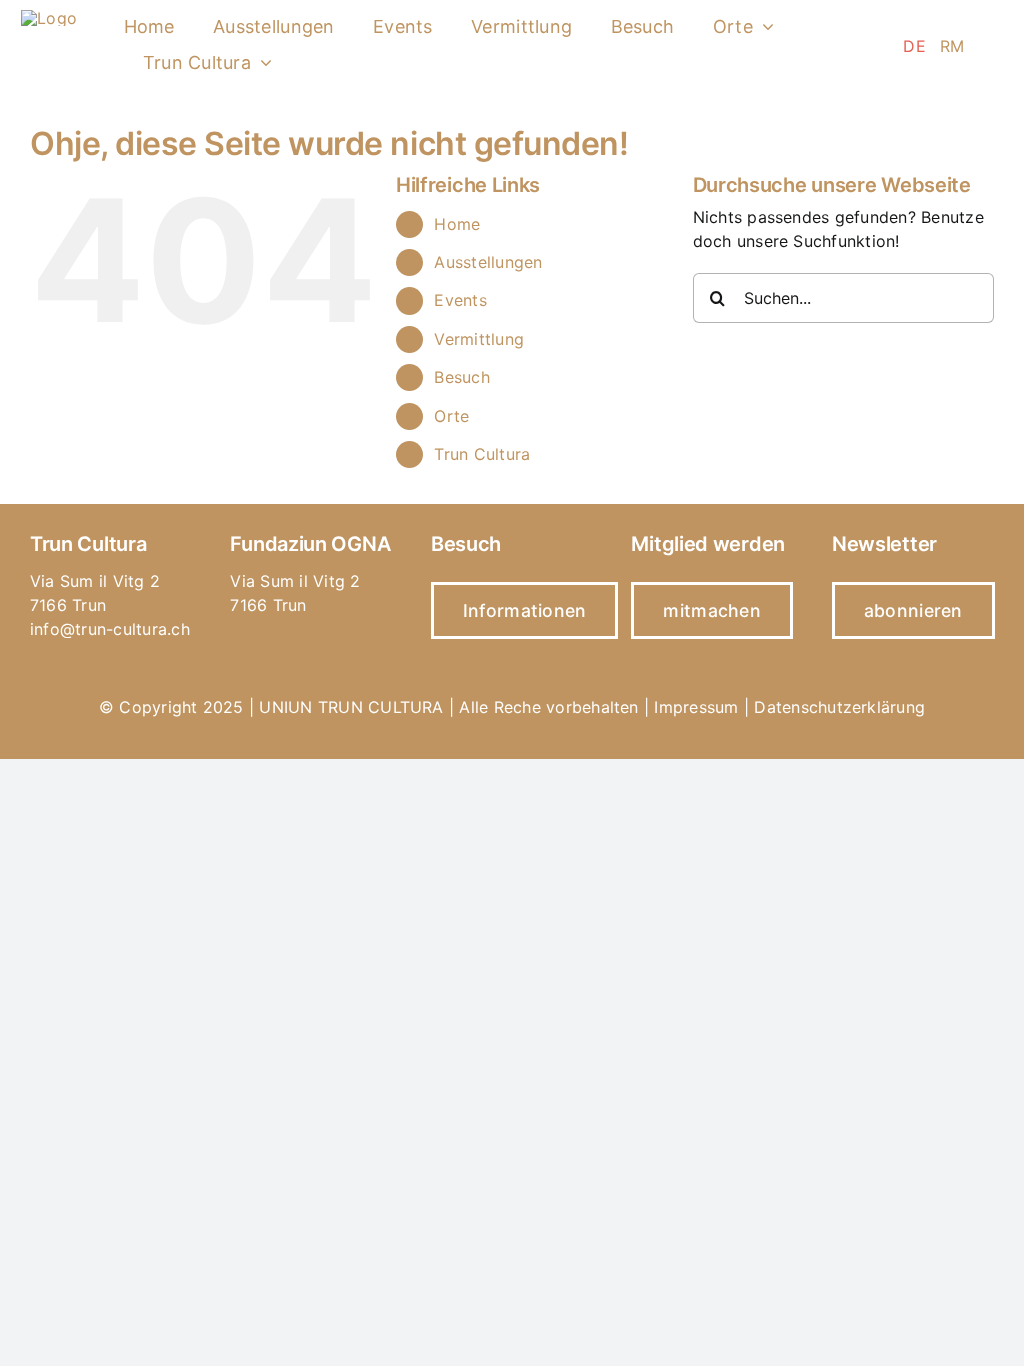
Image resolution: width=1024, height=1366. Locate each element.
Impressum (696, 707)
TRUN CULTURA (381, 707)
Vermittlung (479, 339)
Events (460, 300)
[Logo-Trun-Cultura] (49, 18)
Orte (451, 416)
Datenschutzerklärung (839, 707)
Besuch (461, 377)
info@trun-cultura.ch (110, 629)
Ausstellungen (488, 262)
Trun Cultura (482, 454)
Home (457, 224)
